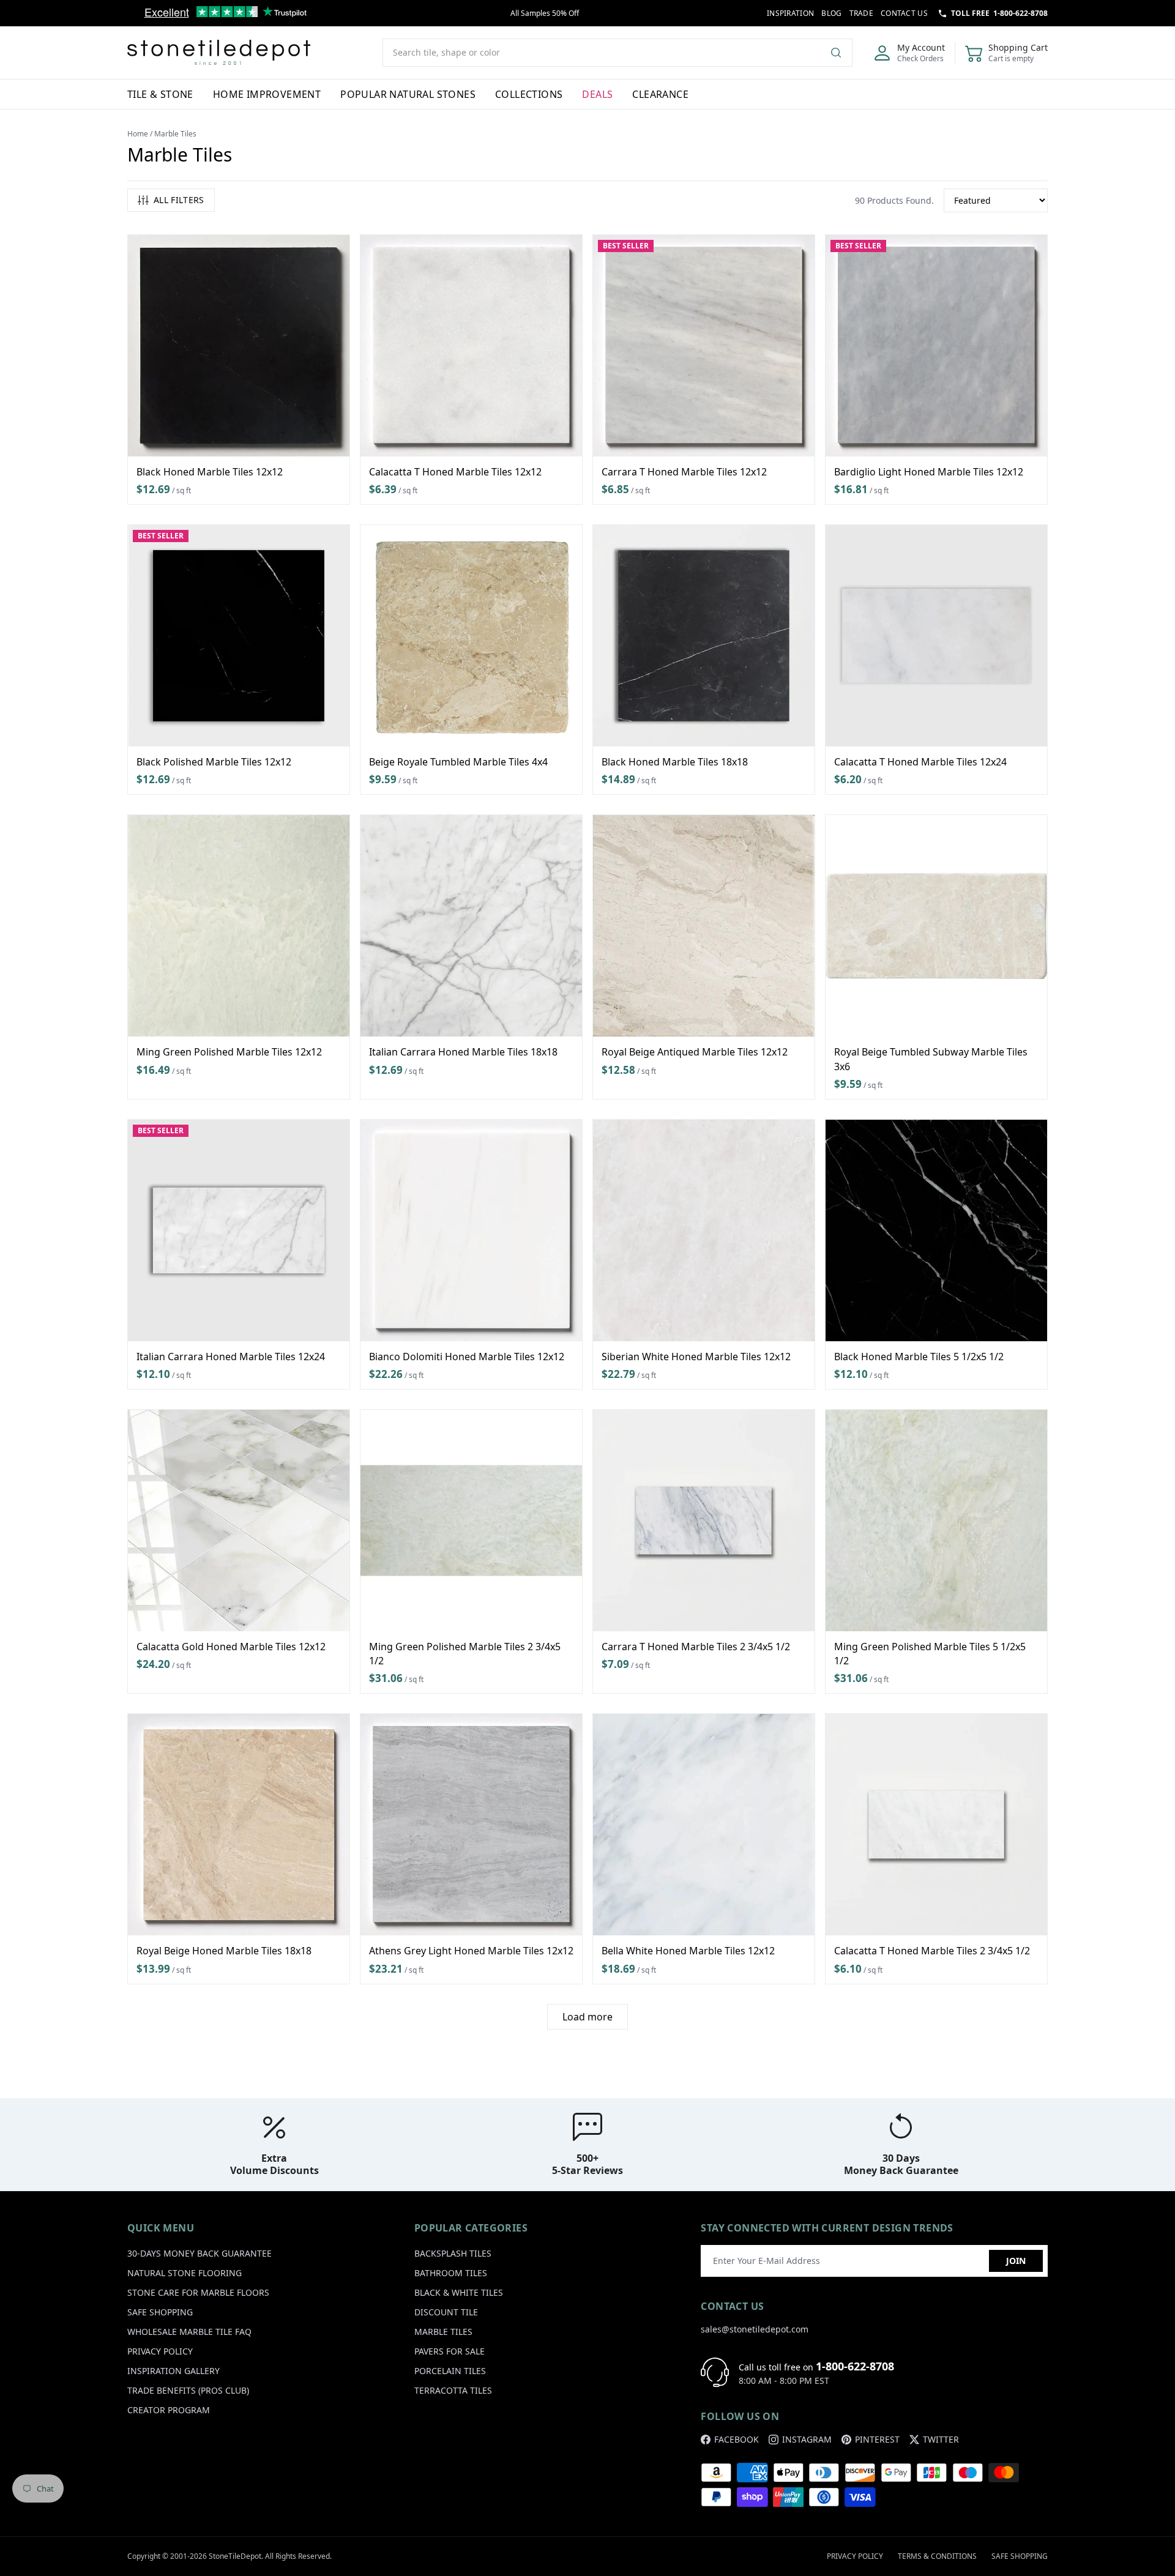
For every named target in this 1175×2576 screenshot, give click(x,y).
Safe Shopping (160, 2312)
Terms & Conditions (937, 2556)
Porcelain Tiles (450, 2371)
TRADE (862, 13)
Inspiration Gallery (173, 2371)
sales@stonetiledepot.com (755, 2329)
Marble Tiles (443, 2332)
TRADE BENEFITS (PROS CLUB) (188, 2390)
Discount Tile (446, 2312)
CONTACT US (904, 13)
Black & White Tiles (459, 2292)
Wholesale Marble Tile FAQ (189, 2332)
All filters (179, 200)
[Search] (841, 53)
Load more (587, 2017)
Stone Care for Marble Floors (198, 2292)
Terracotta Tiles (453, 2390)
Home (138, 134)
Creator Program (169, 2410)
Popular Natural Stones (408, 94)
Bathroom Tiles (451, 2273)
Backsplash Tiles (453, 2253)
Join (1016, 2261)
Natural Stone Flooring (185, 2273)
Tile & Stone (160, 94)
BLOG (831, 13)
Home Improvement (267, 94)
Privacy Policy (160, 2351)
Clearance (660, 94)
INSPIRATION (790, 13)
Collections (529, 94)
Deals (597, 94)
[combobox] (617, 53)
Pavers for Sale (449, 2351)
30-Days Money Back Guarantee (200, 2253)
